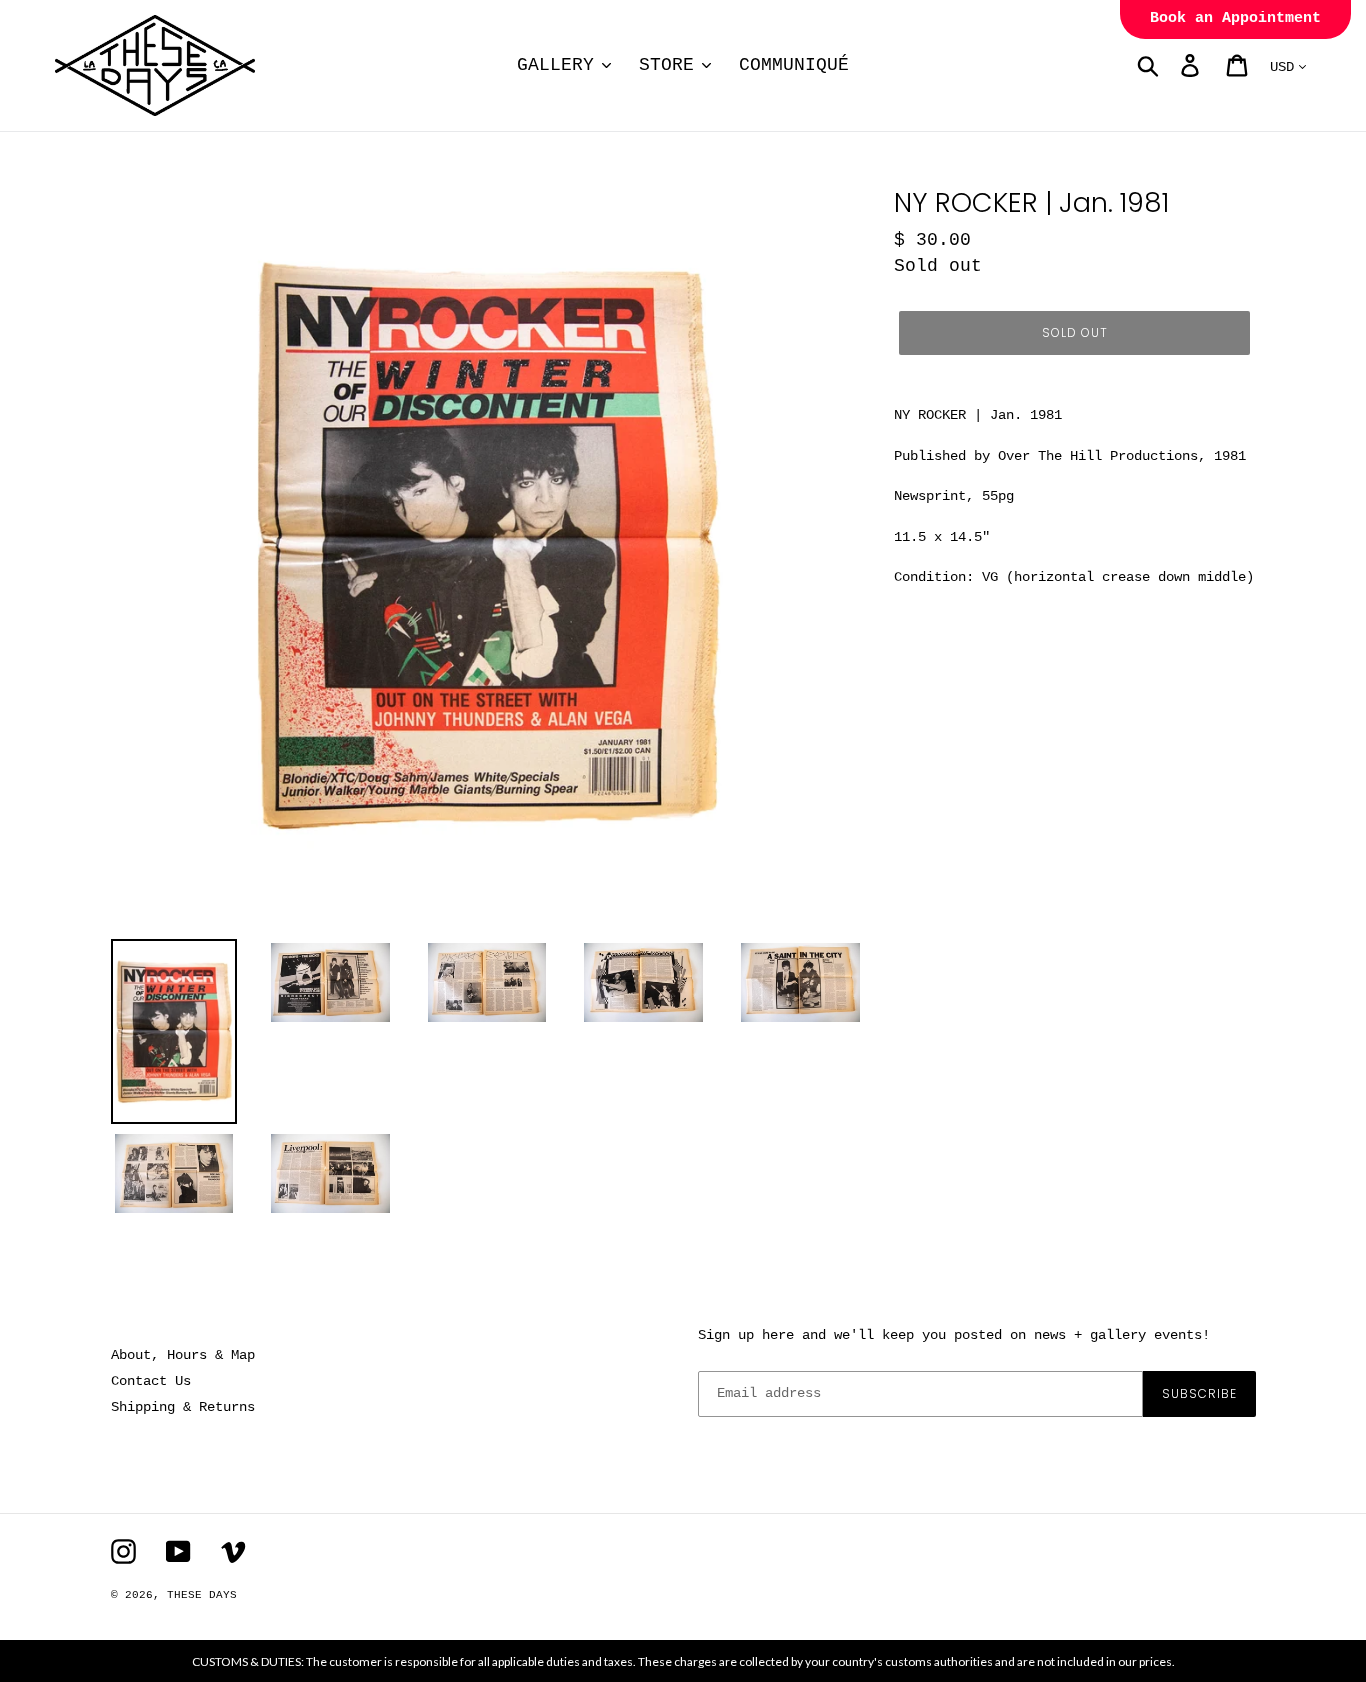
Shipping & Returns (183, 1407)
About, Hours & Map (183, 1355)
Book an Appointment (1235, 18)
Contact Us (151, 1381)
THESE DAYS (202, 1595)
